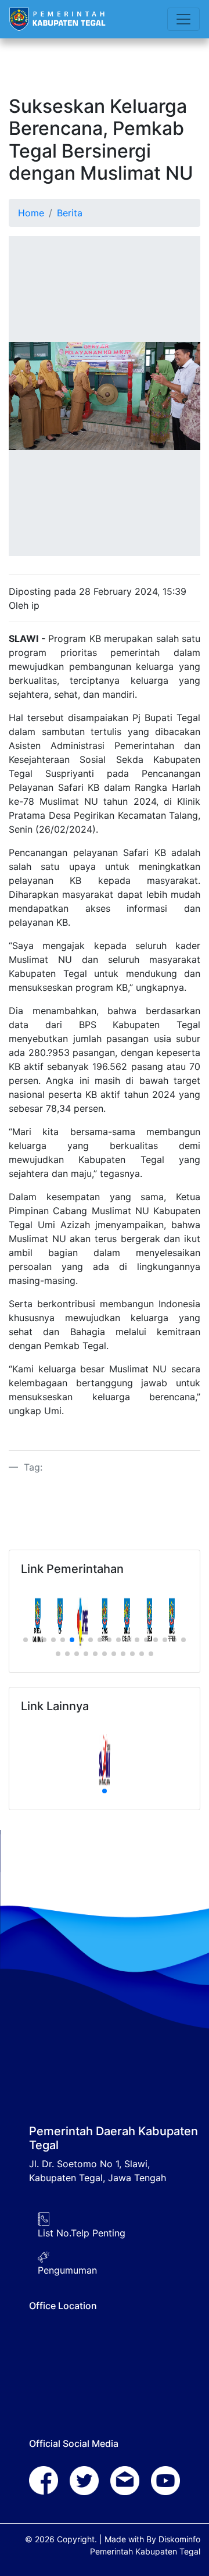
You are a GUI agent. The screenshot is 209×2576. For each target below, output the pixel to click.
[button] (26, 1640)
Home (31, 213)
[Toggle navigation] (183, 19)
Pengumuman (67, 2270)
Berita (70, 213)
